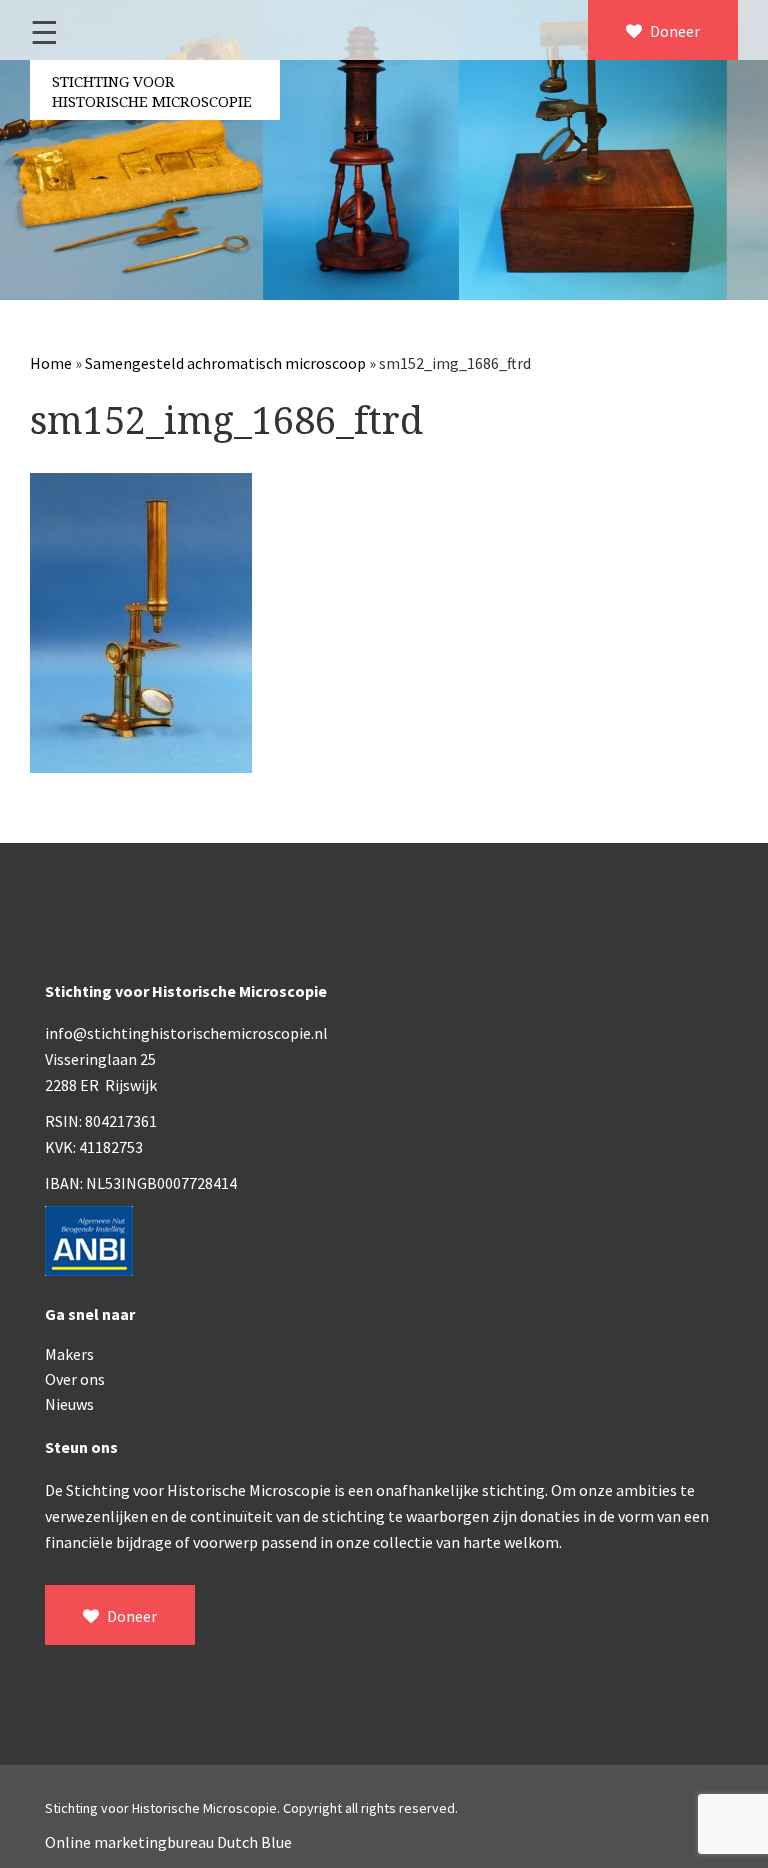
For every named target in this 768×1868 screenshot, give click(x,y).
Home (51, 363)
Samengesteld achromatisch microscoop (225, 363)
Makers (69, 1354)
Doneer (673, 31)
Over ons (75, 1379)
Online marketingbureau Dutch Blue (168, 1842)
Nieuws (69, 1404)
